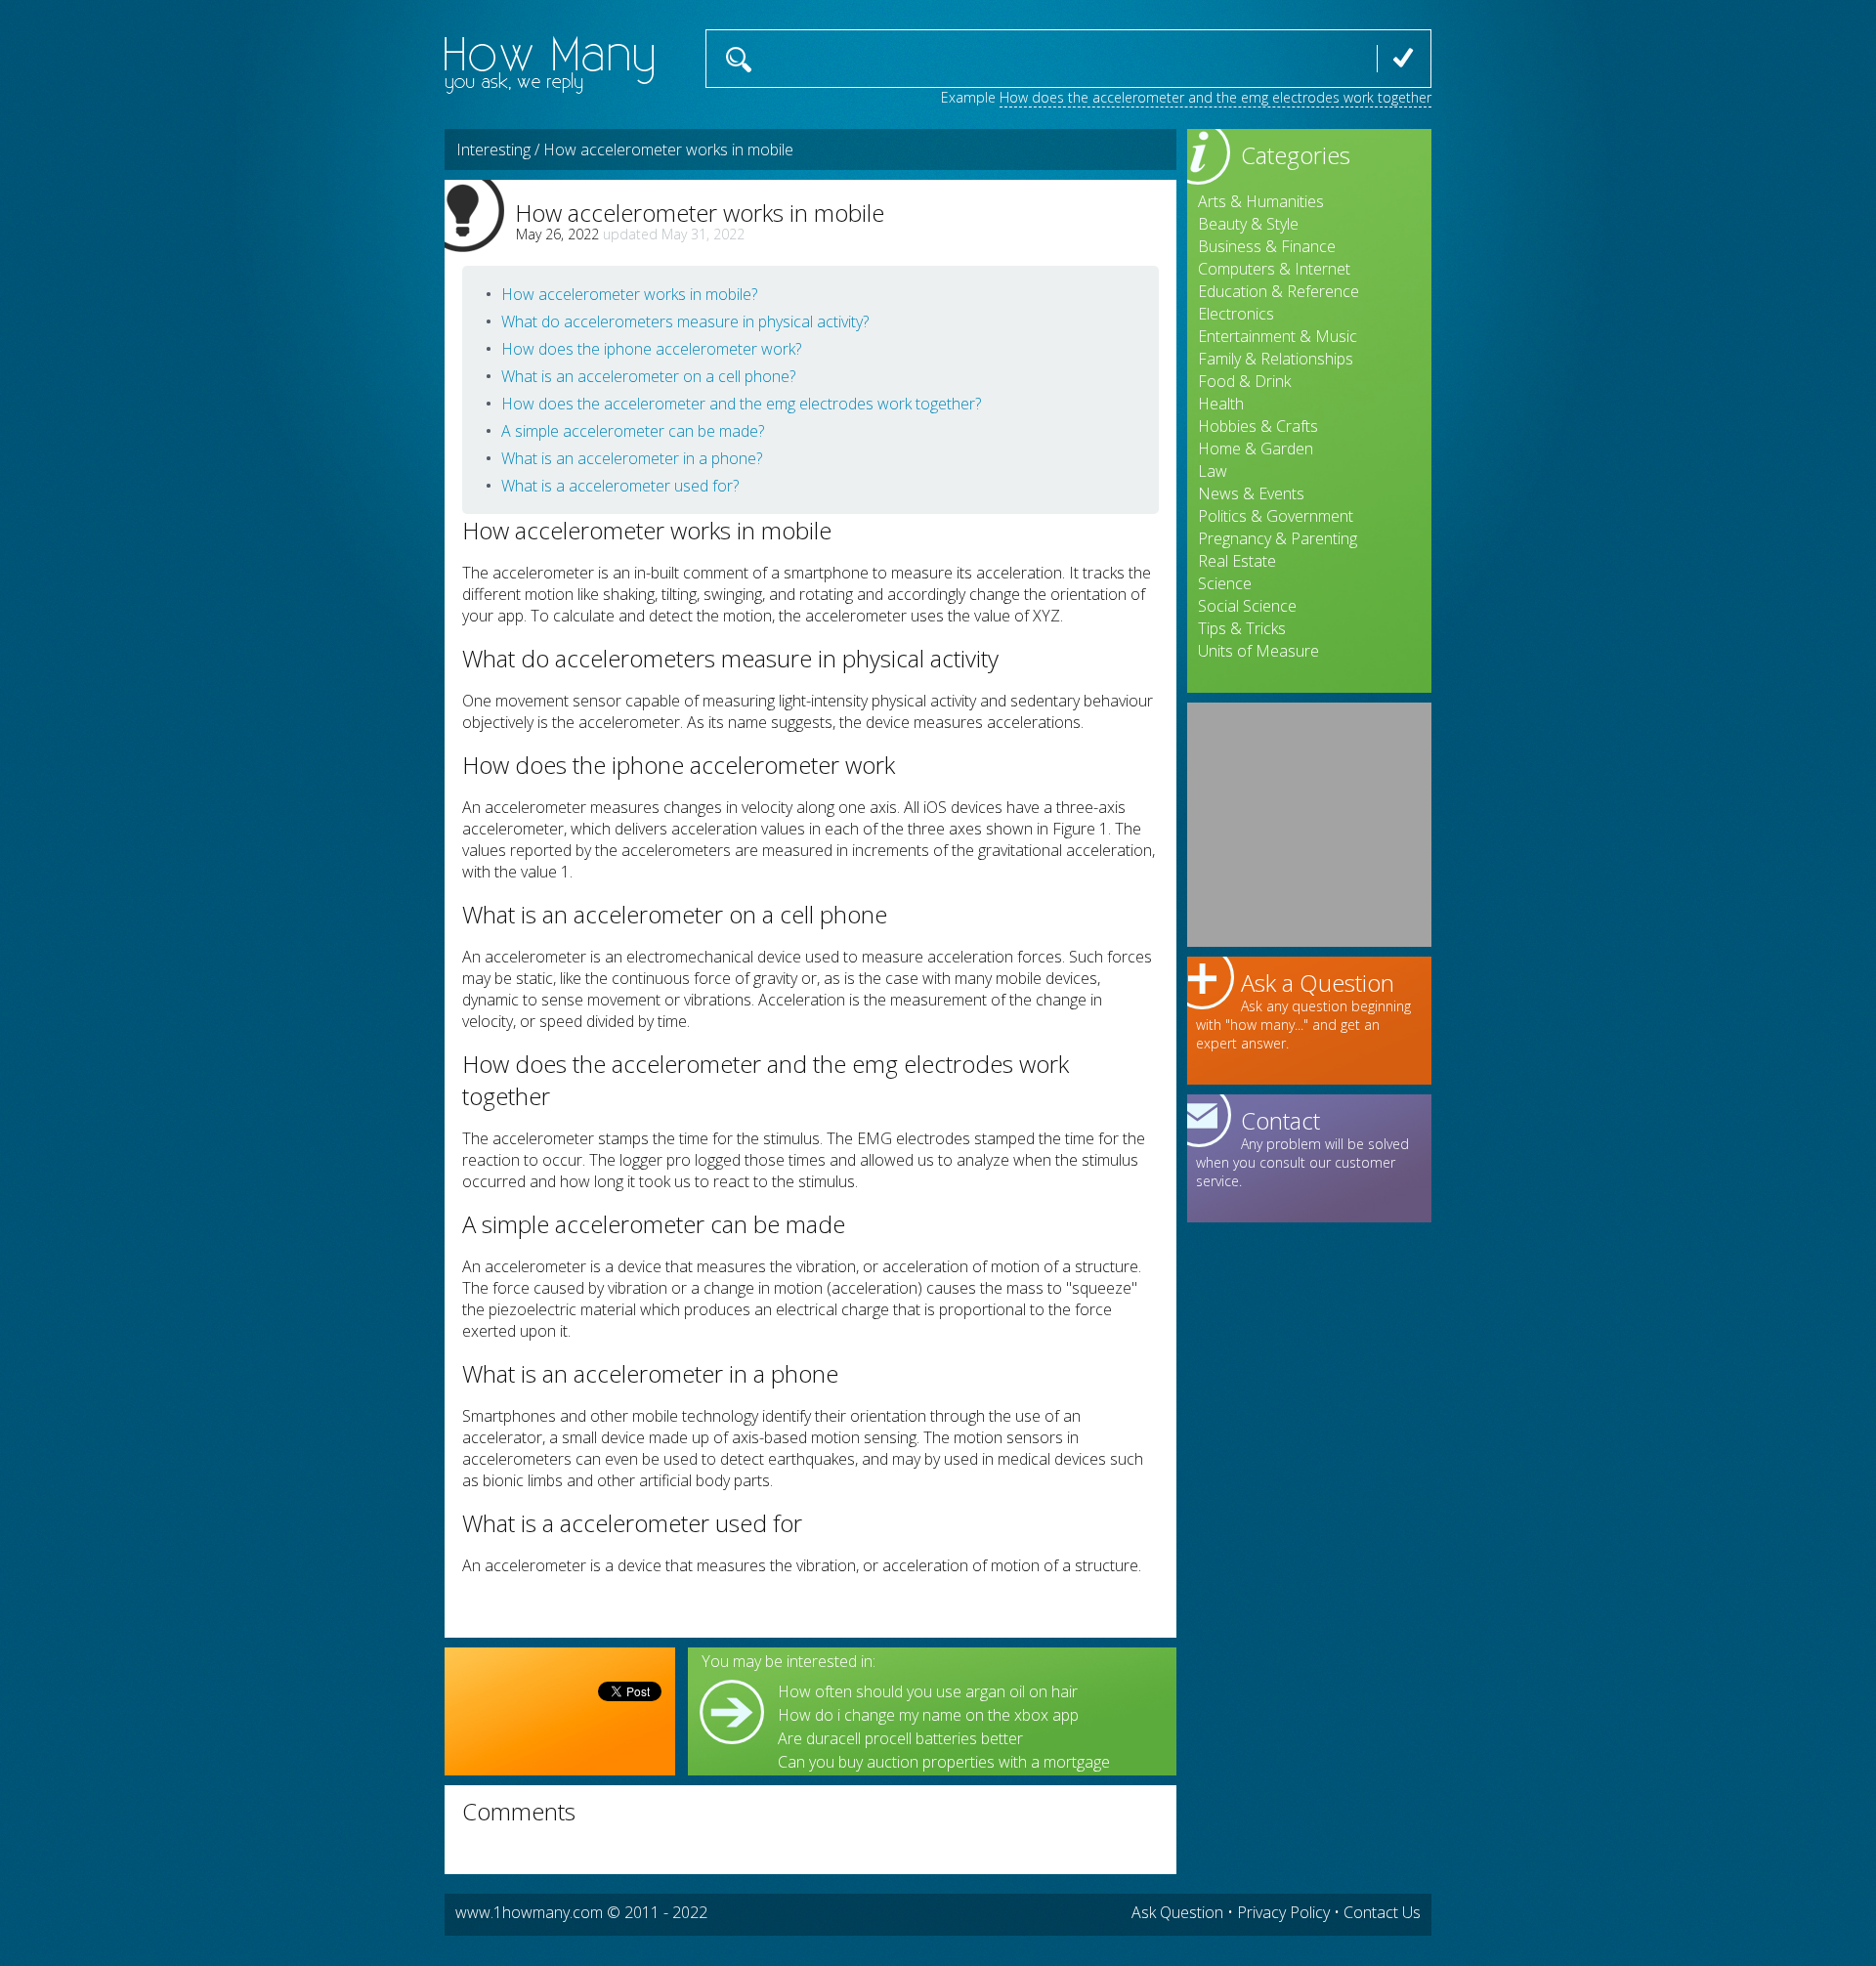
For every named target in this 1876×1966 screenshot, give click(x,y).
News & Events (1251, 493)
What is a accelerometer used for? (620, 486)
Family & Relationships (1276, 359)
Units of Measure (1258, 651)
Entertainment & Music (1278, 336)
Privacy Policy (1283, 1912)
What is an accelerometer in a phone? (632, 458)
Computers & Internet (1274, 269)
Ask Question (1177, 1912)
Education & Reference (1279, 291)
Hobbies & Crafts (1258, 426)
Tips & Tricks (1242, 628)
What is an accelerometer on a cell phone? (648, 376)
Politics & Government (1276, 516)
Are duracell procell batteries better (900, 1738)
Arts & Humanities (1261, 201)
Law (1213, 471)
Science (1225, 583)
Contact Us (1382, 1912)
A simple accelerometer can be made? (633, 431)
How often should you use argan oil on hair (928, 1691)
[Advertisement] (1309, 825)
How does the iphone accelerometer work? (651, 349)
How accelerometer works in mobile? (629, 294)
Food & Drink (1244, 381)
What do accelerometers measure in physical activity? (685, 321)
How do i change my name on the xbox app (928, 1715)
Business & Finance (1267, 246)
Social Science (1247, 606)
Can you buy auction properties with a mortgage (944, 1762)
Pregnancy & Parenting (1278, 538)
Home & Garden (1256, 449)
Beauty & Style (1248, 224)
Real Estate (1237, 561)
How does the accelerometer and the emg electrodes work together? (741, 404)
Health (1221, 404)
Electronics (1236, 314)
